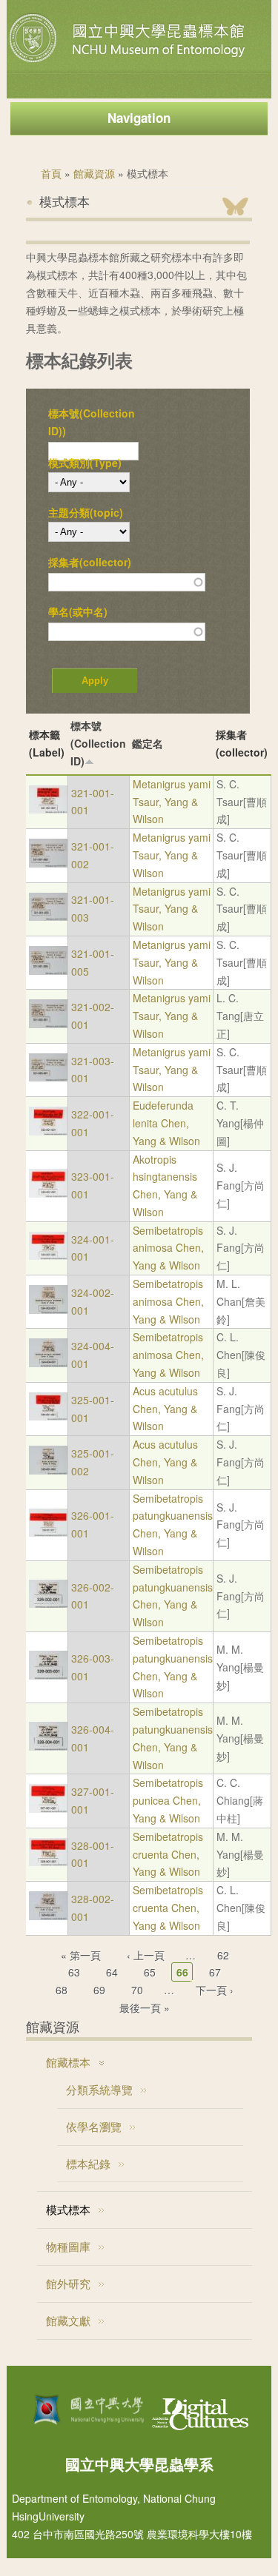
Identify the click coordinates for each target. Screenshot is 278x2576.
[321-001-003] (48, 916)
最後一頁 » (145, 2008)
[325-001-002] (48, 1470)
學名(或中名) (78, 611)
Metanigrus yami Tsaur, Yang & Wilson (172, 802)
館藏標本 (68, 2062)
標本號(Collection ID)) (92, 422)
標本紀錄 (88, 2163)
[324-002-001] (48, 1309)
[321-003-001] (48, 1077)
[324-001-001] (48, 1255)
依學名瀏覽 (94, 2126)
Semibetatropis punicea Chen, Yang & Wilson (168, 1800)
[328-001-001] (48, 1862)
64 (112, 1972)
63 (74, 1972)
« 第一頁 (81, 1955)
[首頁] (129, 62)
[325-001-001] (48, 1416)
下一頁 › (215, 1990)
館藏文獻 (68, 2320)
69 (99, 1990)
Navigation (139, 118)
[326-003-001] (48, 1675)
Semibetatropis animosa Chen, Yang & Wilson (168, 1248)
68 (62, 1990)
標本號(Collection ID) (98, 743)
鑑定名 (148, 743)
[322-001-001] (48, 1131)
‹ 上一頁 (146, 1955)
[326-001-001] (48, 1532)
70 (137, 1990)
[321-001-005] (48, 970)
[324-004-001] (48, 1363)
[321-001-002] (48, 863)
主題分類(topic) (86, 512)
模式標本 (68, 2209)
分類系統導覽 (99, 2089)
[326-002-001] (48, 1603)
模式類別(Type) (85, 463)
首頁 (51, 173)
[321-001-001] (48, 809)
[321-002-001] (48, 1024)
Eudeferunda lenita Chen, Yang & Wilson (166, 1123)
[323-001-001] (48, 1193)
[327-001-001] (48, 1808)
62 (223, 1955)
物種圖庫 (68, 2246)
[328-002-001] (48, 1916)
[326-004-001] (48, 1746)
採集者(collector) (90, 562)
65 (150, 1972)
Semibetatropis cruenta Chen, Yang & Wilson (168, 1854)
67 (215, 1972)
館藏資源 (94, 173)
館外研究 (68, 2283)
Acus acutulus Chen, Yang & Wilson (165, 1409)
